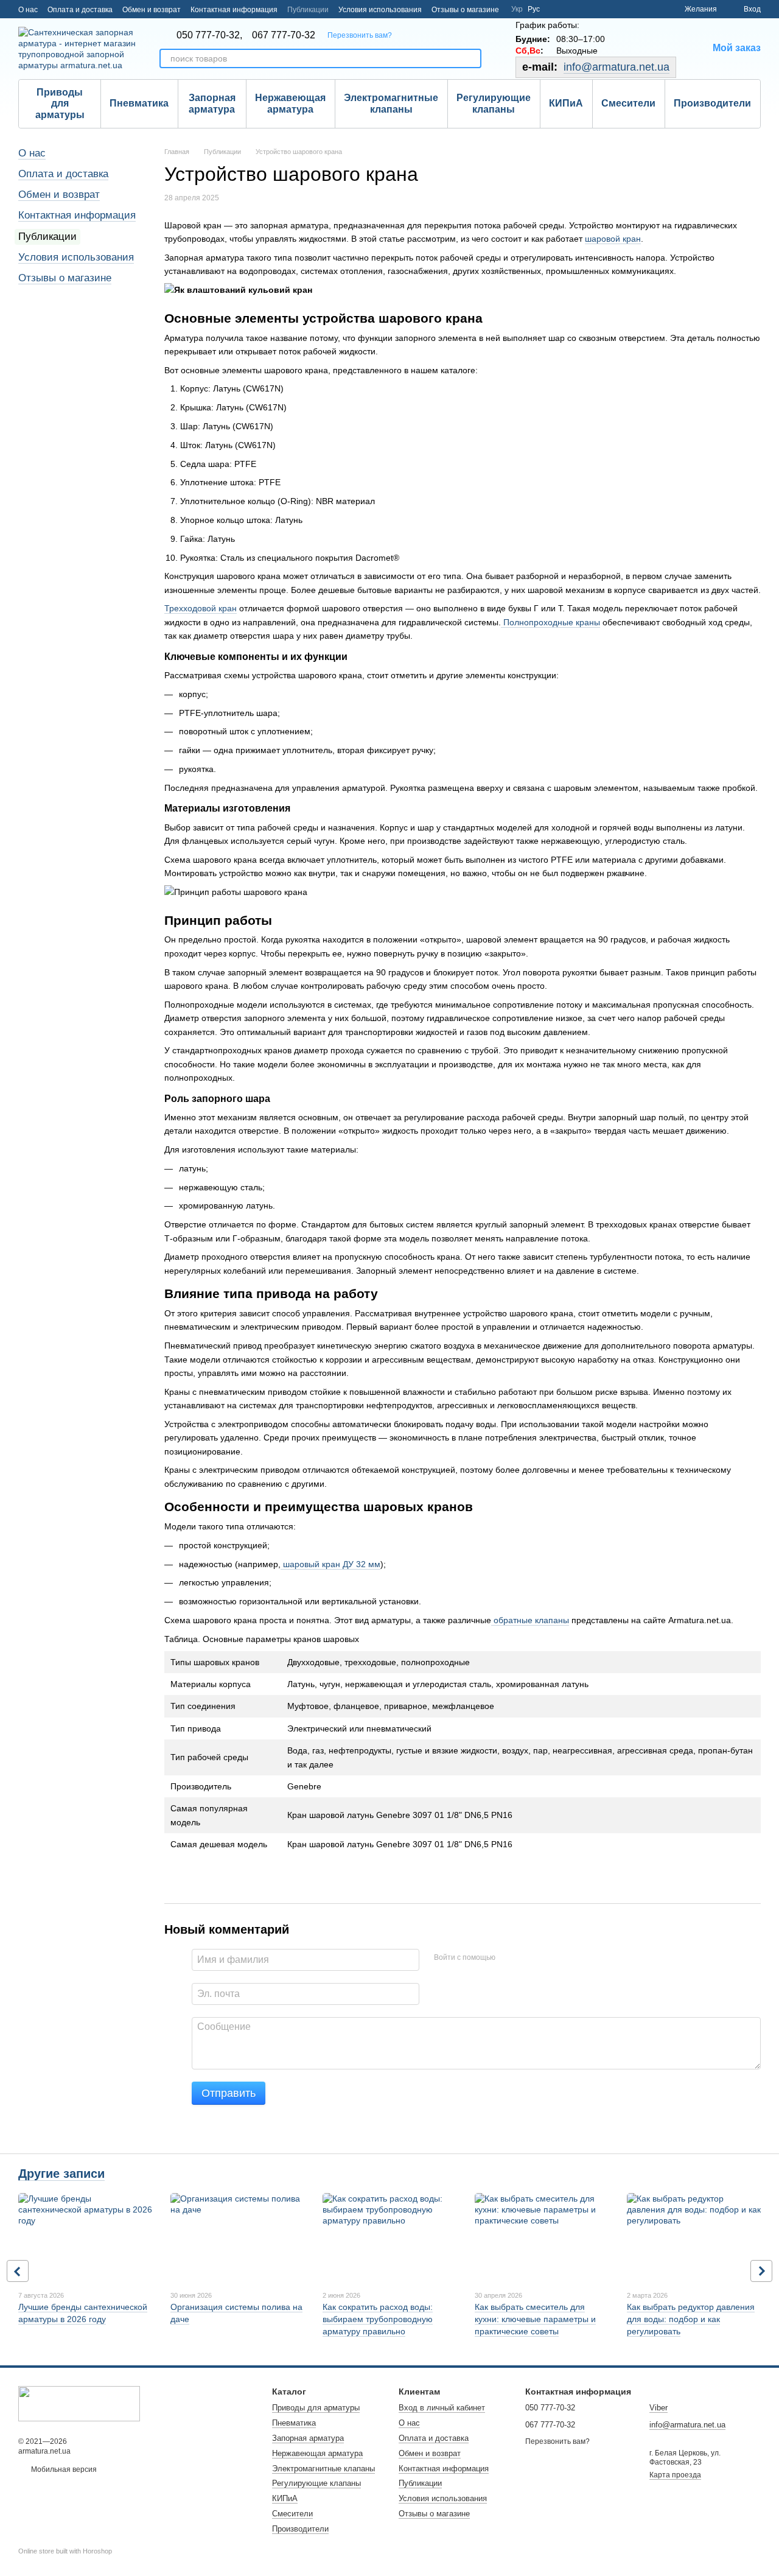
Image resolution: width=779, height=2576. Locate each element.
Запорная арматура (212, 103)
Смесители (628, 103)
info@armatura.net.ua (617, 67)
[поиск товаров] (472, 58)
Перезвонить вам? (360, 35)
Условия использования (380, 10)
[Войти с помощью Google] (528, 1958)
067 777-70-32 (284, 35)
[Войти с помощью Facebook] (509, 1958)
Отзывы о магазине (465, 10)
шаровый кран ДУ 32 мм (330, 1564)
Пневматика (139, 103)
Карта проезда (675, 2475)
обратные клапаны (530, 1620)
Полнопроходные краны (550, 622)
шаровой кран (613, 239)
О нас (28, 10)
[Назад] (18, 2271)
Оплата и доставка (80, 10)
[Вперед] (761, 2271)
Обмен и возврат (152, 10)
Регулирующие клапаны (494, 103)
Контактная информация (234, 10)
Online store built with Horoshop (65, 2551)
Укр (517, 9)
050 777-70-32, (209, 35)
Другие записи (61, 2174)
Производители (712, 103)
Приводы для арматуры (60, 104)
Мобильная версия (63, 2469)
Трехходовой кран (201, 608)
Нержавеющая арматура (290, 103)
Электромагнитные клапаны (391, 103)
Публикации (308, 10)
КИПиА (566, 103)
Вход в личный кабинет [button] (442, 2408)
